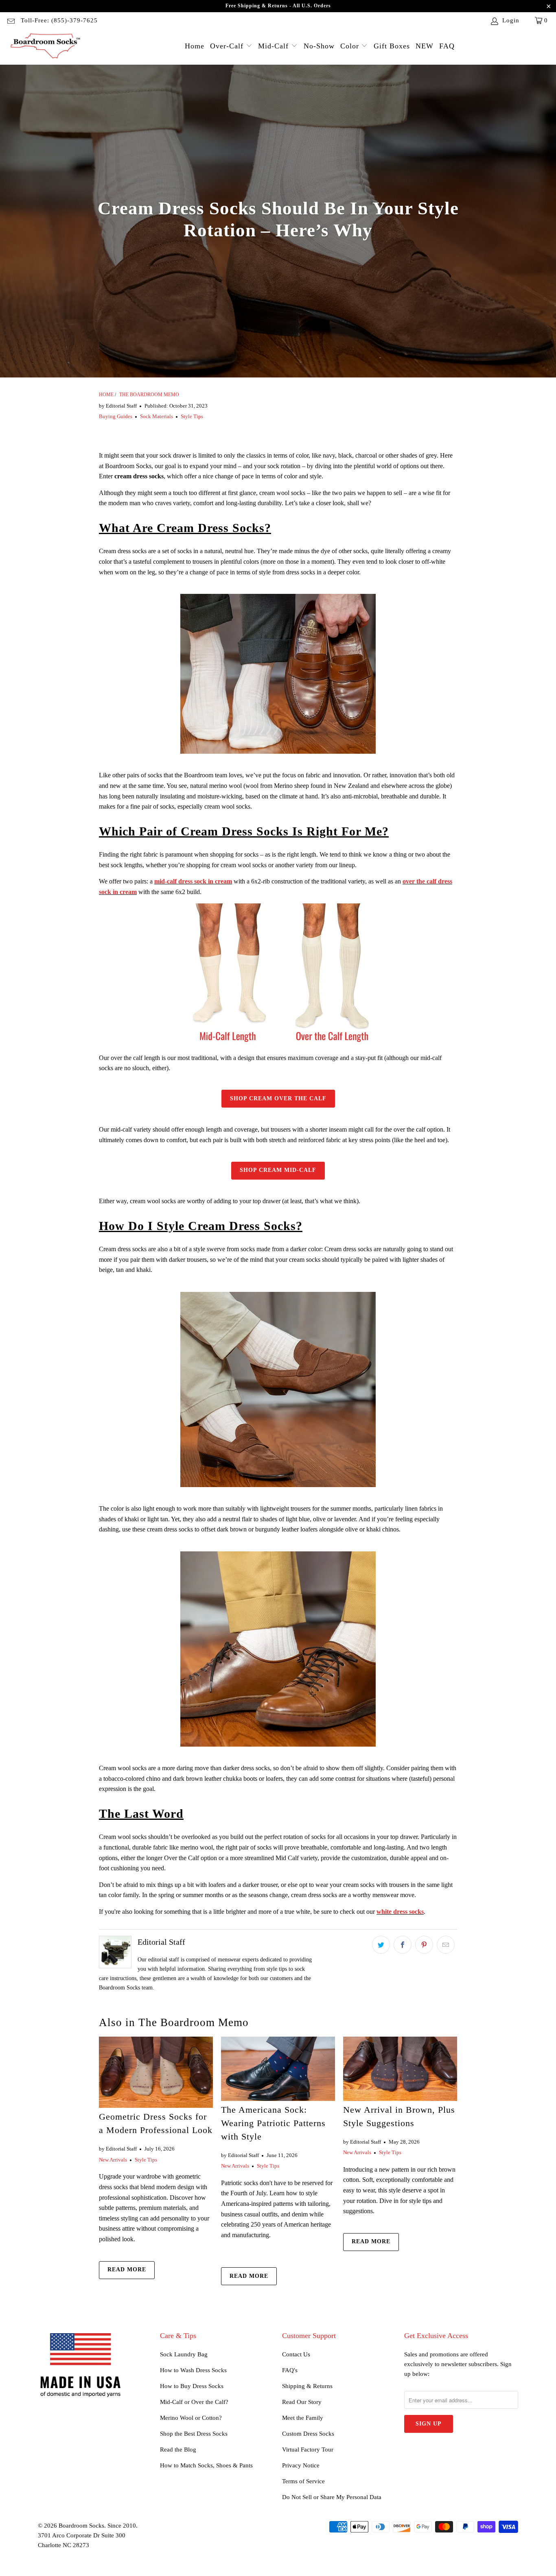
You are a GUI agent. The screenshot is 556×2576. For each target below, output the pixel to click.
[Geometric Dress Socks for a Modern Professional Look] (156, 2072)
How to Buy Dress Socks (192, 2386)
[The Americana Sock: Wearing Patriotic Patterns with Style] (278, 2069)
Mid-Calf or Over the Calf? (194, 2402)
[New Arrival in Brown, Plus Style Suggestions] (400, 2069)
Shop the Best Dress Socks (194, 2434)
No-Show (319, 46)
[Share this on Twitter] (381, 1945)
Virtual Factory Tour (308, 2449)
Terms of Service (303, 2481)
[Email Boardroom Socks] (10, 20)
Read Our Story (302, 2402)
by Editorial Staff (118, 406)
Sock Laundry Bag (184, 2354)
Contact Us (296, 2354)
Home (195, 46)
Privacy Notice (301, 2465)
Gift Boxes (392, 46)
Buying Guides (116, 416)
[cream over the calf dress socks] (278, 1389)
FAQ (447, 46)
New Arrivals (113, 2160)
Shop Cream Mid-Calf (278, 1170)
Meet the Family (303, 2418)
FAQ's (290, 2370)
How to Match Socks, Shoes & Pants (206, 2465)
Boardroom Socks (81, 2526)
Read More (127, 2270)
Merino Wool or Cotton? (191, 2418)
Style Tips (192, 416)
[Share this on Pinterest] (424, 1945)
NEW (425, 46)
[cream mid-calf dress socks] (278, 1649)
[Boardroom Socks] (46, 47)
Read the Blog (178, 2449)
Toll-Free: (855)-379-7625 (59, 20)
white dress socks (400, 1912)
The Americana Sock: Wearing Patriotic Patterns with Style (273, 2123)
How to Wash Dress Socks (193, 2370)
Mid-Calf (275, 46)
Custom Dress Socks (308, 2434)
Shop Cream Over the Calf (278, 1098)
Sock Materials (157, 416)
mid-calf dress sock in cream (193, 881)
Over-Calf (228, 46)
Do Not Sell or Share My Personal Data (332, 2497)
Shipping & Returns (307, 2386)
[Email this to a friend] (446, 1945)
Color (351, 46)
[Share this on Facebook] (403, 1945)
